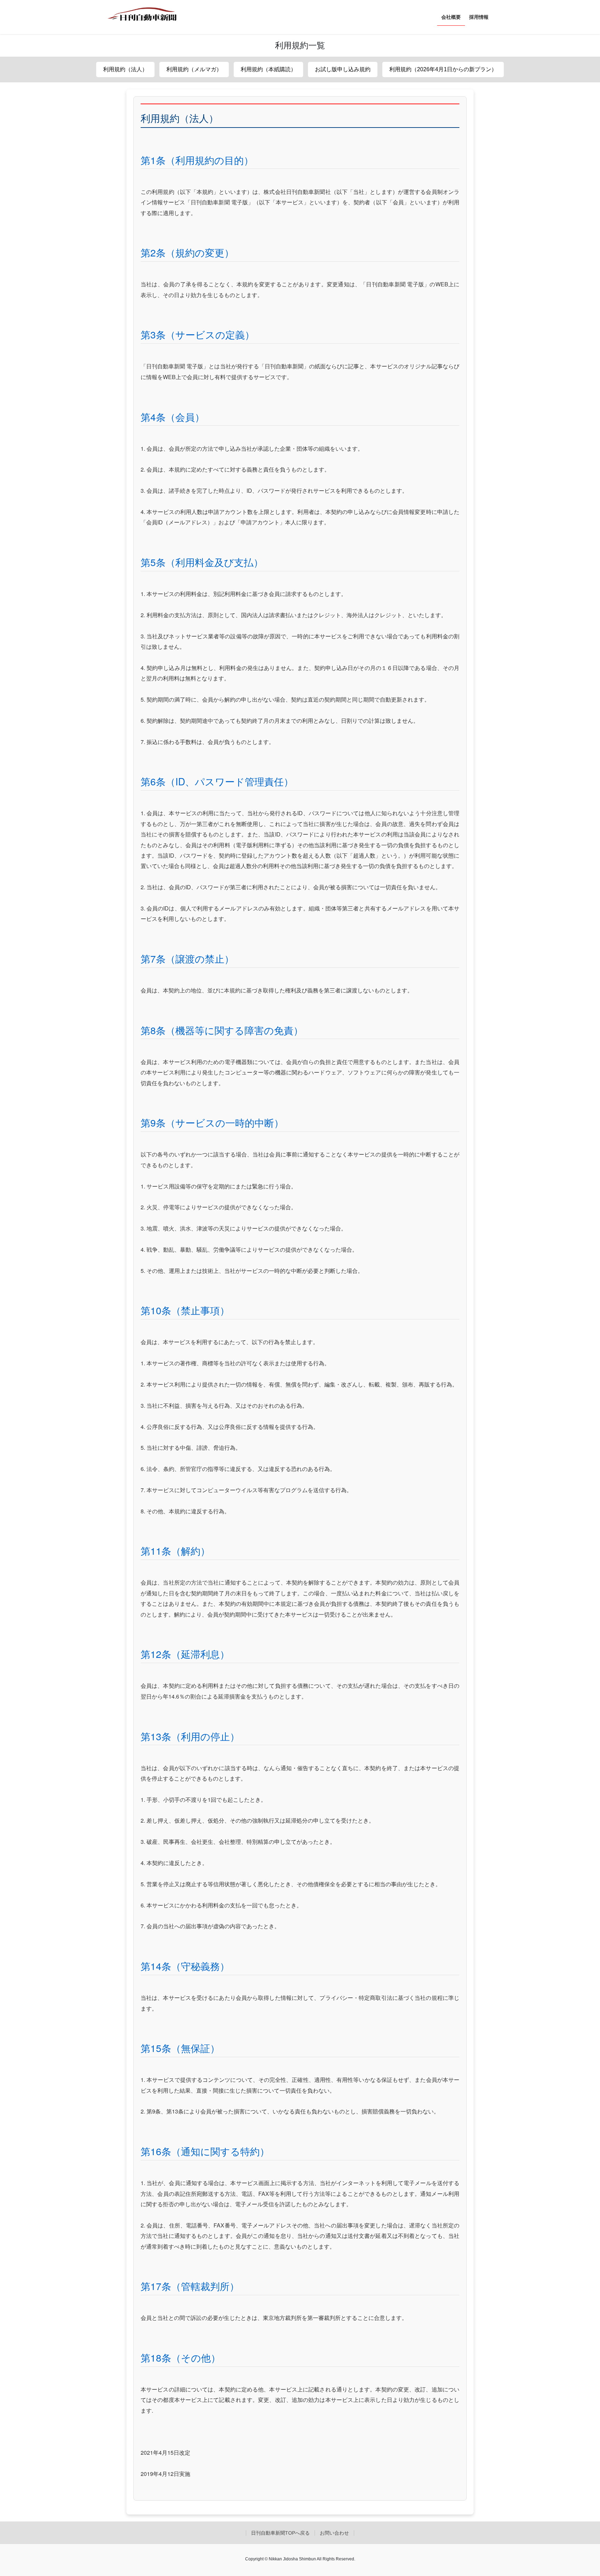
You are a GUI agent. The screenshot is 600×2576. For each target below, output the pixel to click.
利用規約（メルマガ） (194, 69)
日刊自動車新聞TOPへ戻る (280, 2533)
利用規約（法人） (125, 69)
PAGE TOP (580, 2493)
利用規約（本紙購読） (268, 69)
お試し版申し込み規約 (343, 69)
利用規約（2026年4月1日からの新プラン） (443, 69)
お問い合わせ (334, 2533)
